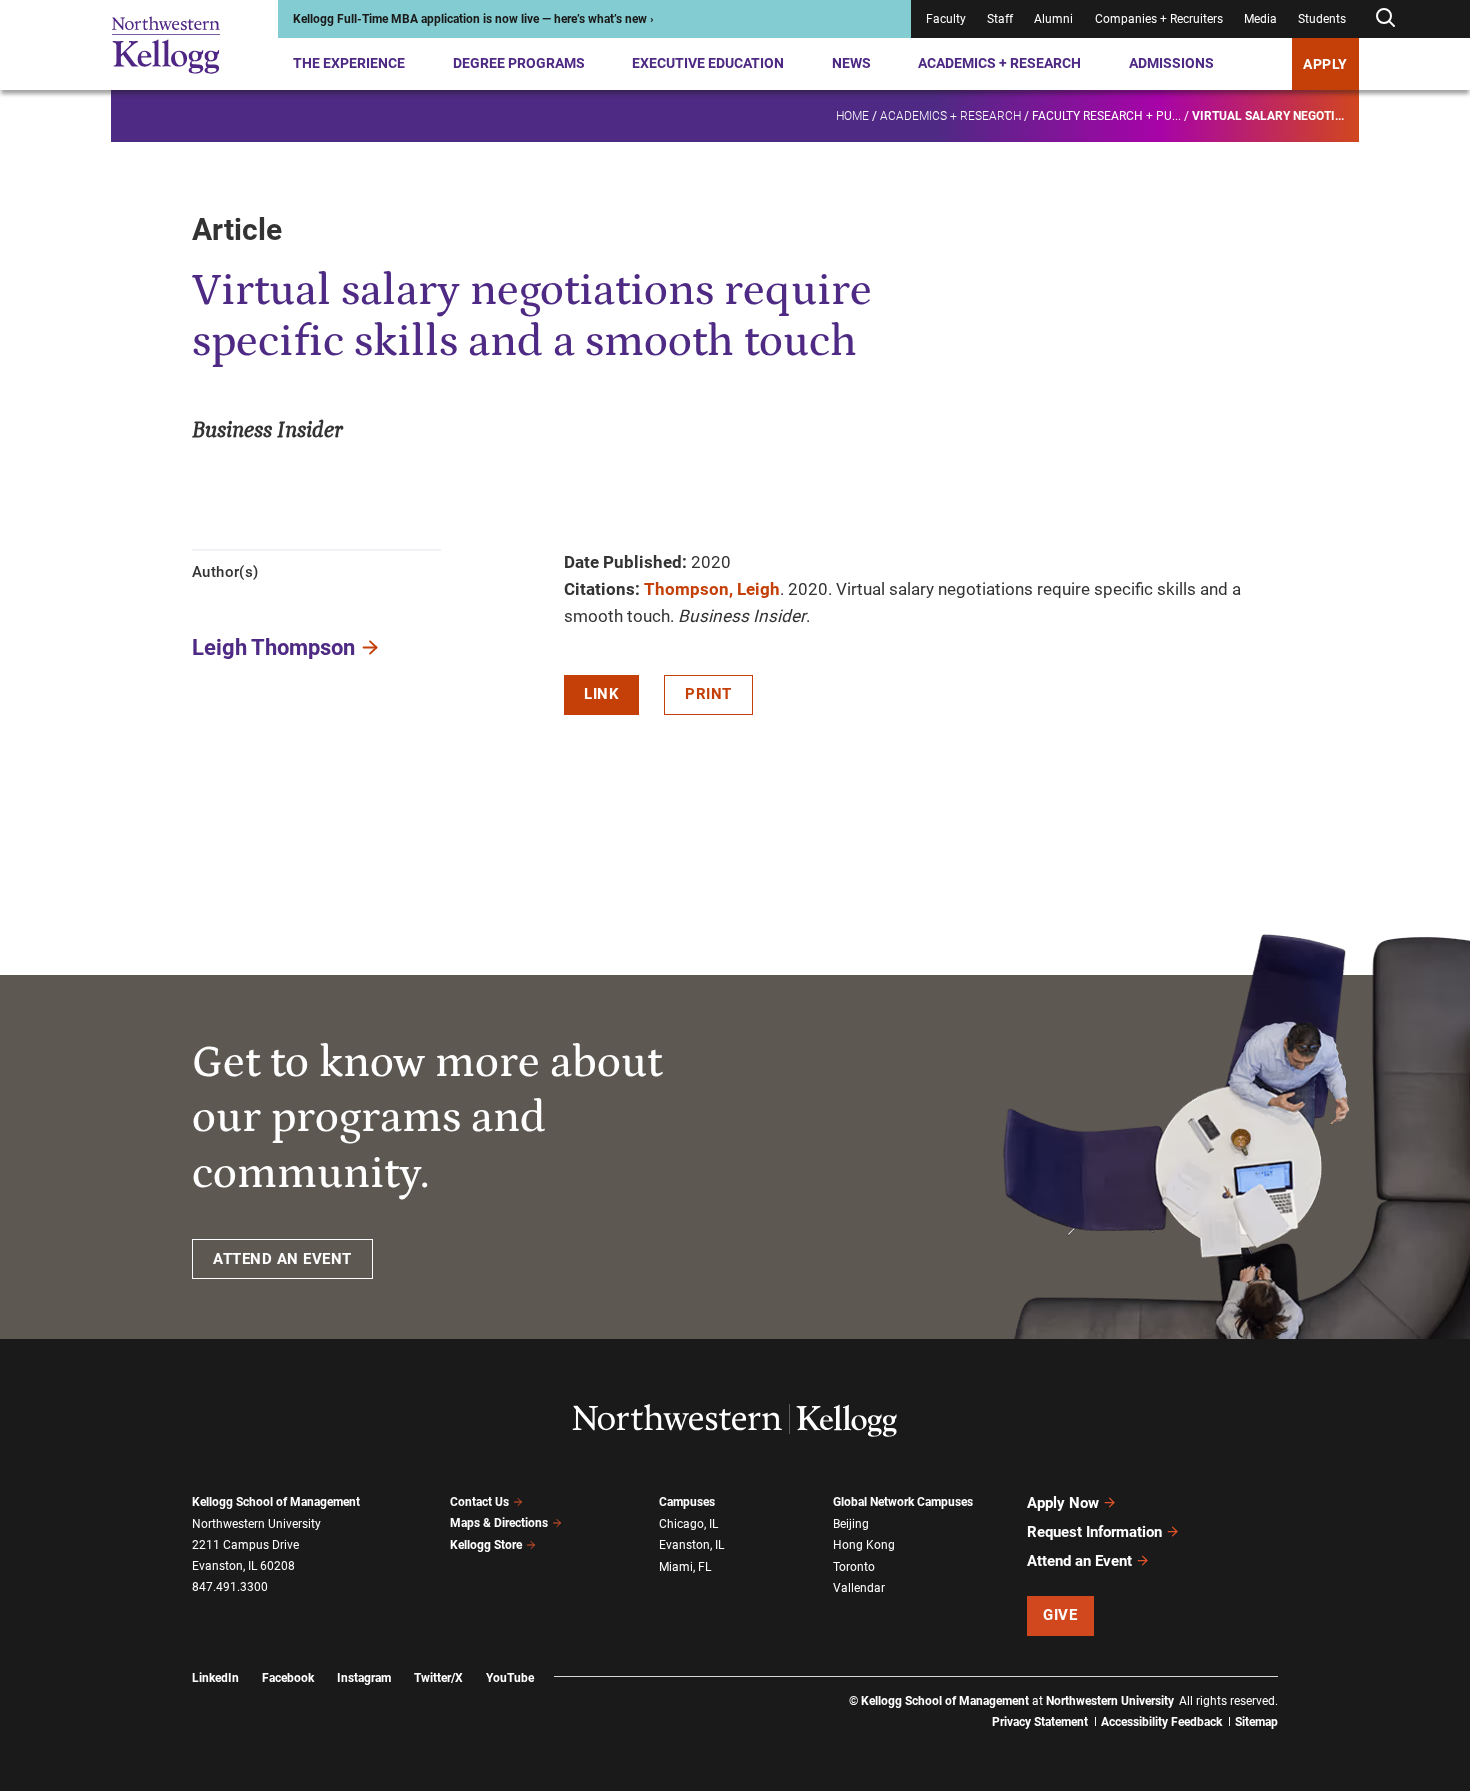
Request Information (1094, 1532)
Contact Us (479, 1502)
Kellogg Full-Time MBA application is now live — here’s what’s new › (473, 19)
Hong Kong (864, 1545)
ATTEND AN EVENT (282, 1259)
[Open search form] (1385, 18)
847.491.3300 (230, 1587)
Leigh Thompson (273, 647)
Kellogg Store (486, 1545)
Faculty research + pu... (1106, 116)
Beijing (851, 1524)
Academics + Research (999, 63)
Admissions (1171, 63)
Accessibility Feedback (1161, 1722)
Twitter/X (438, 1678)
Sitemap (1256, 1722)
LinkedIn (215, 1678)
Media (1260, 19)
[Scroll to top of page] (1304, 1687)
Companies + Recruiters (1159, 19)
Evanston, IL (691, 1545)
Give (1060, 1615)
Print (708, 694)
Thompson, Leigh (712, 589)
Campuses (687, 1502)
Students (1322, 19)
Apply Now (1063, 1503)
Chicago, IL (688, 1524)
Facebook (288, 1678)
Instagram (364, 1678)
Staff (1000, 19)
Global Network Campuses (903, 1502)
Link (601, 694)
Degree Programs (519, 63)
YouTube (510, 1678)
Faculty (946, 19)
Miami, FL (685, 1567)
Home (852, 116)
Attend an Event (1079, 1561)
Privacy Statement (1040, 1722)
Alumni (1053, 19)
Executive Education (708, 63)
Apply (1325, 64)
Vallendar (859, 1588)
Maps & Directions (499, 1523)
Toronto (854, 1567)
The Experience (349, 63)
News (851, 63)
